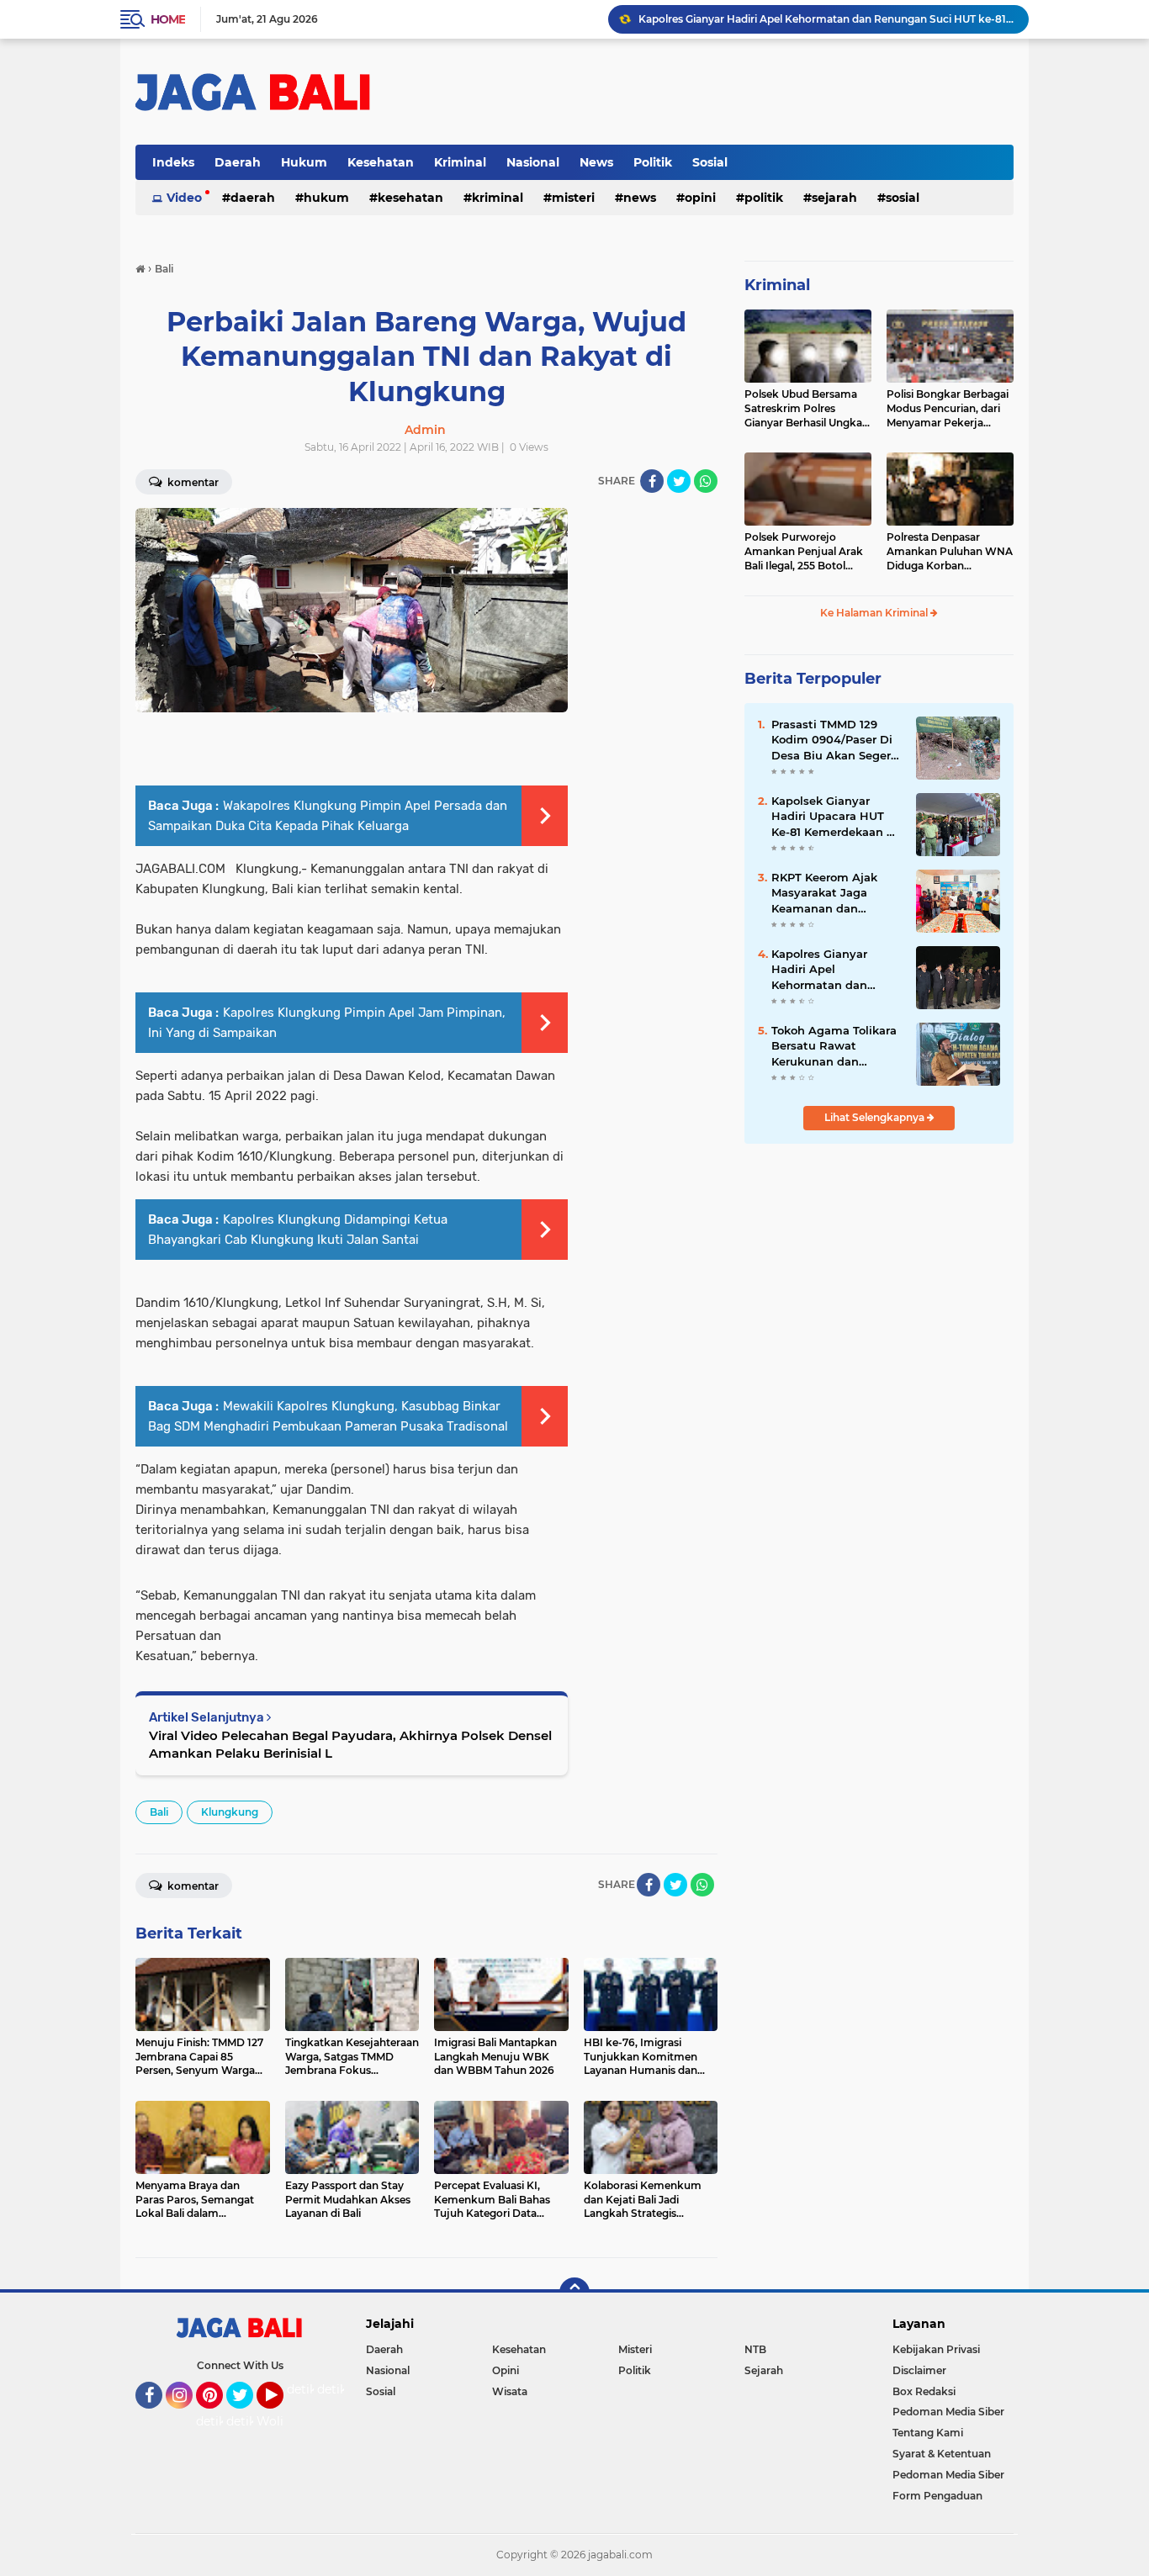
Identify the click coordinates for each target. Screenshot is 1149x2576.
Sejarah (834, 198)
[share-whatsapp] (706, 481)
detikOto (313, 2389)
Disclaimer (919, 2370)
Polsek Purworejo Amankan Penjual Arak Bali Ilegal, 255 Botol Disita (804, 552)
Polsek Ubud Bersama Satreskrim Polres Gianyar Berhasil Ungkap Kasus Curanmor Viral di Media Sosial (807, 409)
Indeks (173, 162)
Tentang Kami (928, 2433)
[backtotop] (574, 2293)
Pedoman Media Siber (948, 2412)
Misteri (573, 198)
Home (168, 19)
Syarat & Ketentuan (942, 2454)
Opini (700, 198)
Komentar (192, 482)
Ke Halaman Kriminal (875, 613)
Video (184, 198)
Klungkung (230, 1812)
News (596, 162)
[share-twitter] (679, 481)
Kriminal (460, 162)
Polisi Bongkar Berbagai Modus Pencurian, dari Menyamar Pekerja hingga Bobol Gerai (948, 409)
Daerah (238, 162)
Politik (653, 162)
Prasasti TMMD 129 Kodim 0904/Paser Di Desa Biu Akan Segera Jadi (834, 740)
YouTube (281, 2416)
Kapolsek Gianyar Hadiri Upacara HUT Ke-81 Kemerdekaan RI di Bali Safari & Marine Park (835, 817)
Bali (159, 1812)
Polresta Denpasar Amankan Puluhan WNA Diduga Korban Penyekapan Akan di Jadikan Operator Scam (950, 552)
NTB (755, 2349)
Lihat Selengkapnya (876, 1117)
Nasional (533, 162)
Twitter (247, 2416)
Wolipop (281, 2421)
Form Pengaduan (937, 2496)
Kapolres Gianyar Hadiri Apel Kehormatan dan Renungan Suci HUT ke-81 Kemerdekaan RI (826, 19)
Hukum (304, 162)
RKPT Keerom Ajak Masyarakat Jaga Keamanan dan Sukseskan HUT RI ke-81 (834, 893)
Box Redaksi (924, 2391)
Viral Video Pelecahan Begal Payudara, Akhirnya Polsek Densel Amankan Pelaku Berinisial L (350, 1744)
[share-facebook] (652, 481)
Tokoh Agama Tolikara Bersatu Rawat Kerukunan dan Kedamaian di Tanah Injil (834, 1046)
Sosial (710, 162)
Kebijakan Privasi (936, 2349)
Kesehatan (381, 162)
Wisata (510, 2391)
